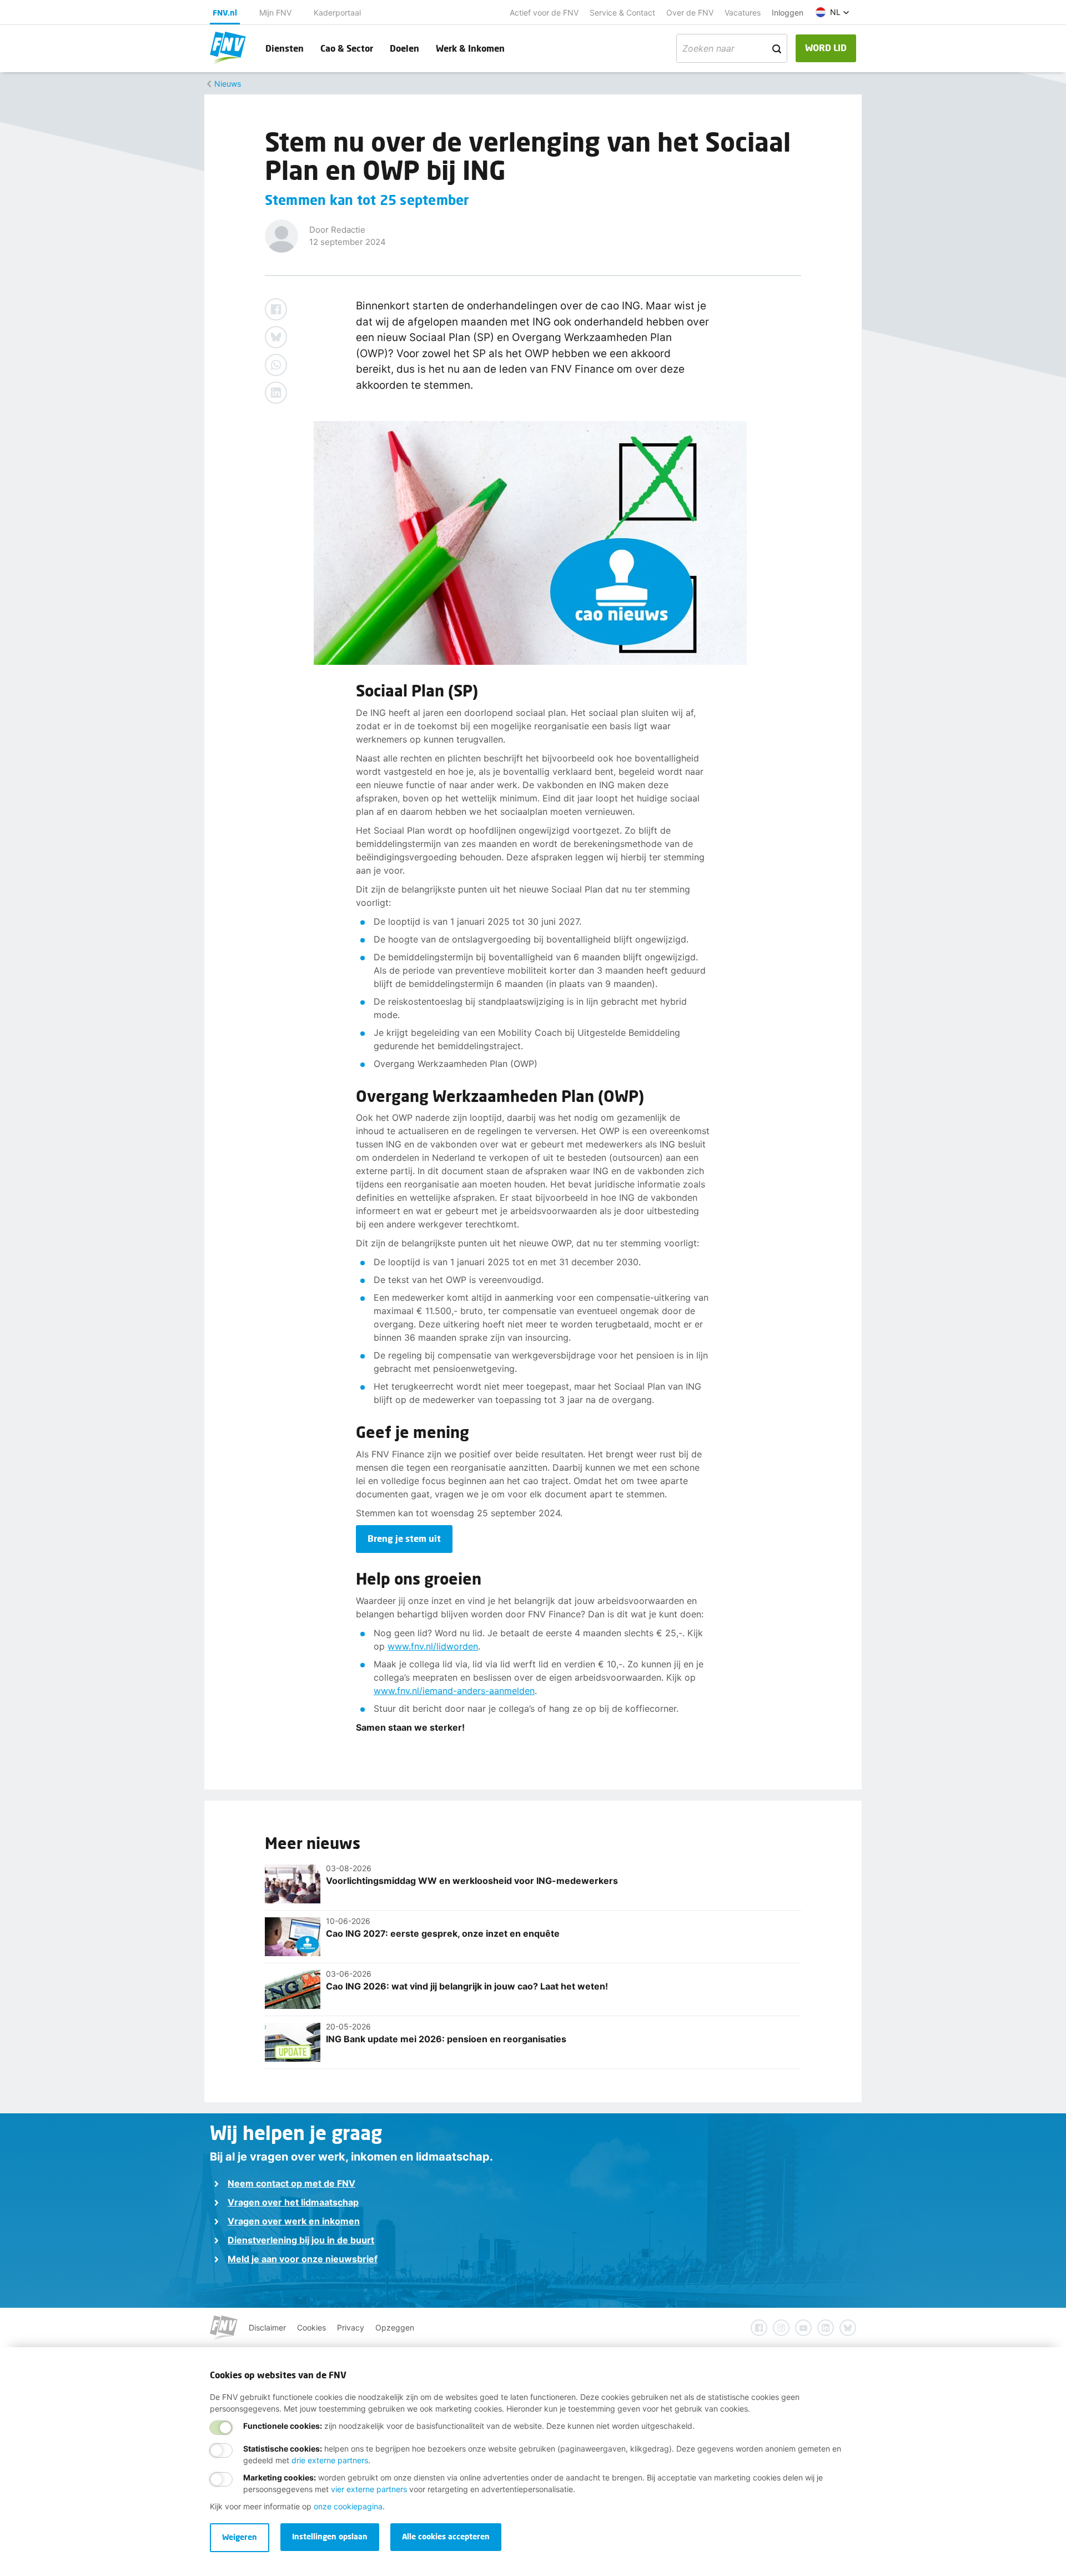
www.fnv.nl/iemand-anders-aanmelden (454, 1691)
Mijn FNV (275, 12)
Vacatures (743, 12)
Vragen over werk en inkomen (294, 2221)
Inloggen (788, 12)
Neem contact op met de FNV (291, 2183)
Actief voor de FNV (544, 12)
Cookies (311, 2327)
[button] (833, 12)
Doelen (404, 48)
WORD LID (826, 47)
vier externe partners (369, 2489)
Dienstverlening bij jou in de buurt (301, 2240)
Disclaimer (267, 2327)
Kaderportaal (337, 12)
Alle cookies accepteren (446, 2536)
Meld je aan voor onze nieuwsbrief (303, 2259)
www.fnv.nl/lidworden (433, 1646)
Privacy (351, 2327)
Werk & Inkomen (470, 48)
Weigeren (240, 2537)
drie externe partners (330, 2460)
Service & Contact (622, 12)
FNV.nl (225, 12)
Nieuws (228, 84)
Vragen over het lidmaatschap (293, 2202)
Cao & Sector (347, 48)
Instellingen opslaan (330, 2536)
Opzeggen (395, 2327)
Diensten (285, 48)
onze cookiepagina (348, 2506)
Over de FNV (690, 12)
